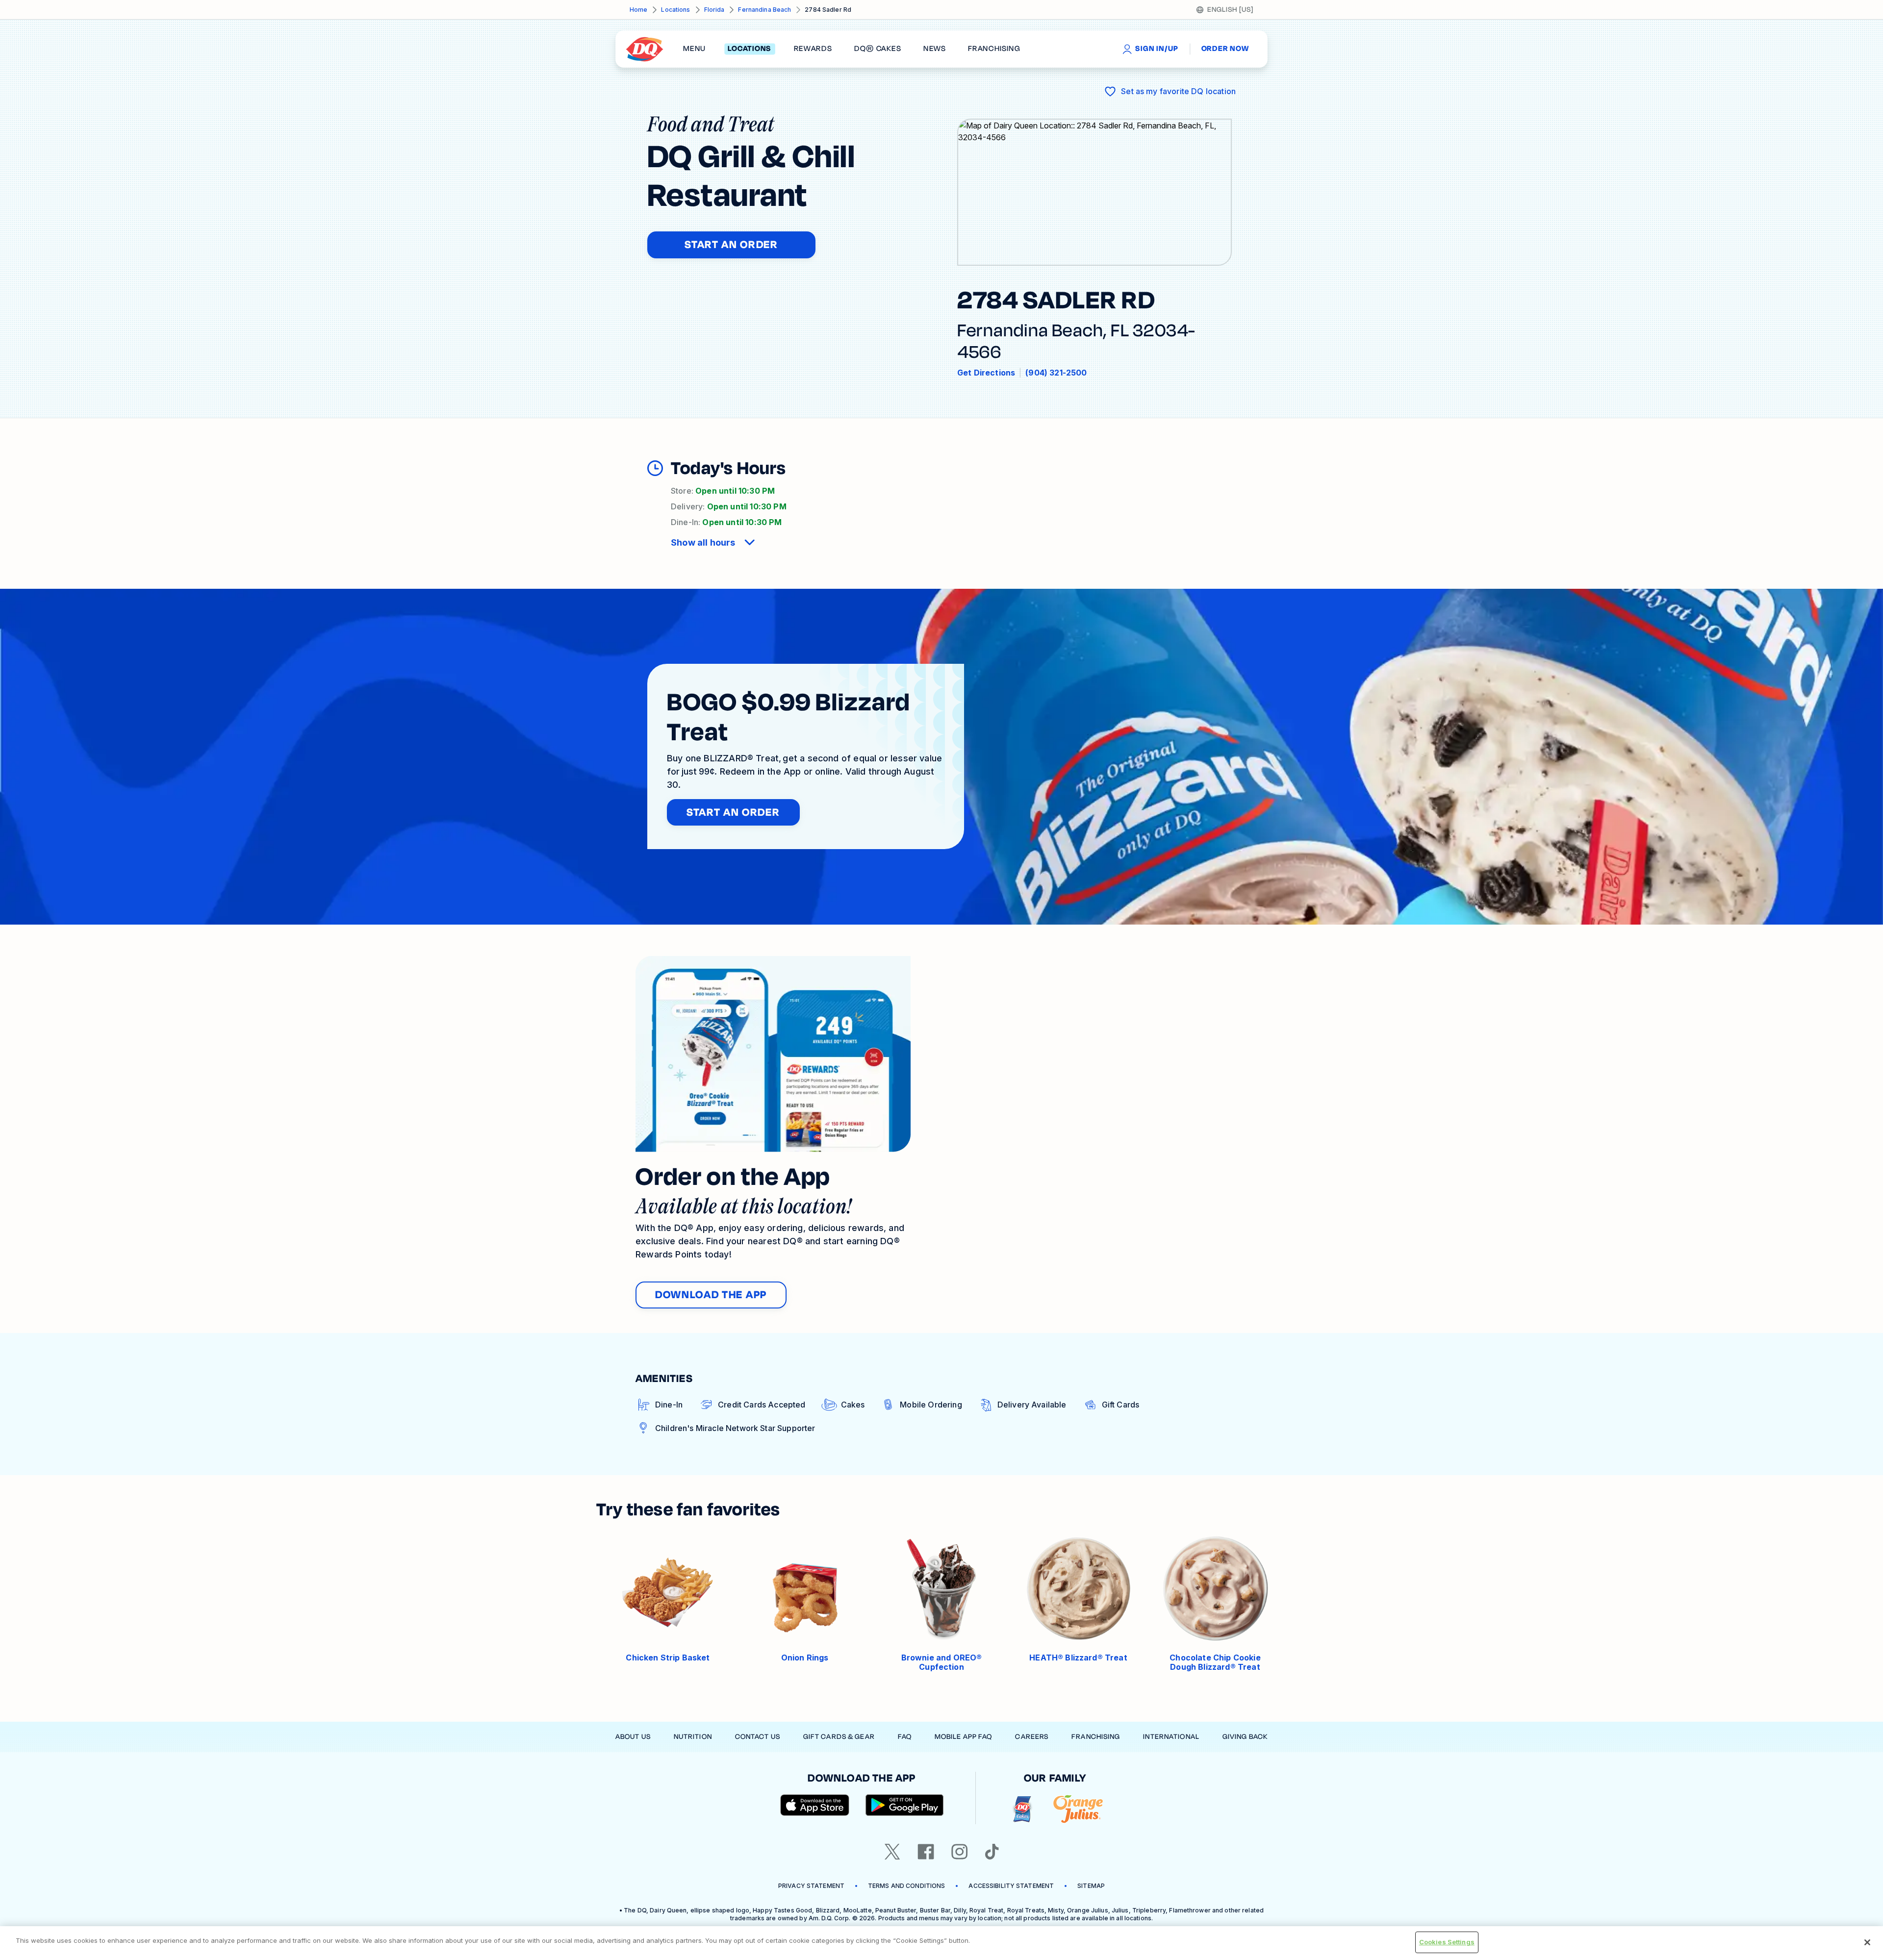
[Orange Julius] (1078, 1809)
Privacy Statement (811, 1886)
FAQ (905, 1737)
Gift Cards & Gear (839, 1737)
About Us (633, 1737)
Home (638, 10)
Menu (694, 49)
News (935, 49)
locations (750, 49)
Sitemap (1091, 1886)
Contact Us (758, 1737)
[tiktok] (992, 1852)
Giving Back (1245, 1737)
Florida (714, 10)
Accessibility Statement (1011, 1886)
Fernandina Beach (764, 10)
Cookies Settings (1447, 1942)
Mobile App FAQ (964, 1737)
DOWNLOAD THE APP (711, 1295)
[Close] (1867, 1942)
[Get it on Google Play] (905, 1805)
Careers (1032, 1737)
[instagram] (960, 1852)
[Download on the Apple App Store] (815, 1805)
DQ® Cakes (878, 49)
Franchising (1096, 1737)
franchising (994, 49)
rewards (813, 49)
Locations (675, 10)
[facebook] (926, 1852)
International (1171, 1737)
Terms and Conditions (906, 1886)
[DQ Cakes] (1022, 1809)
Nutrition (693, 1737)
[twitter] (892, 1852)
